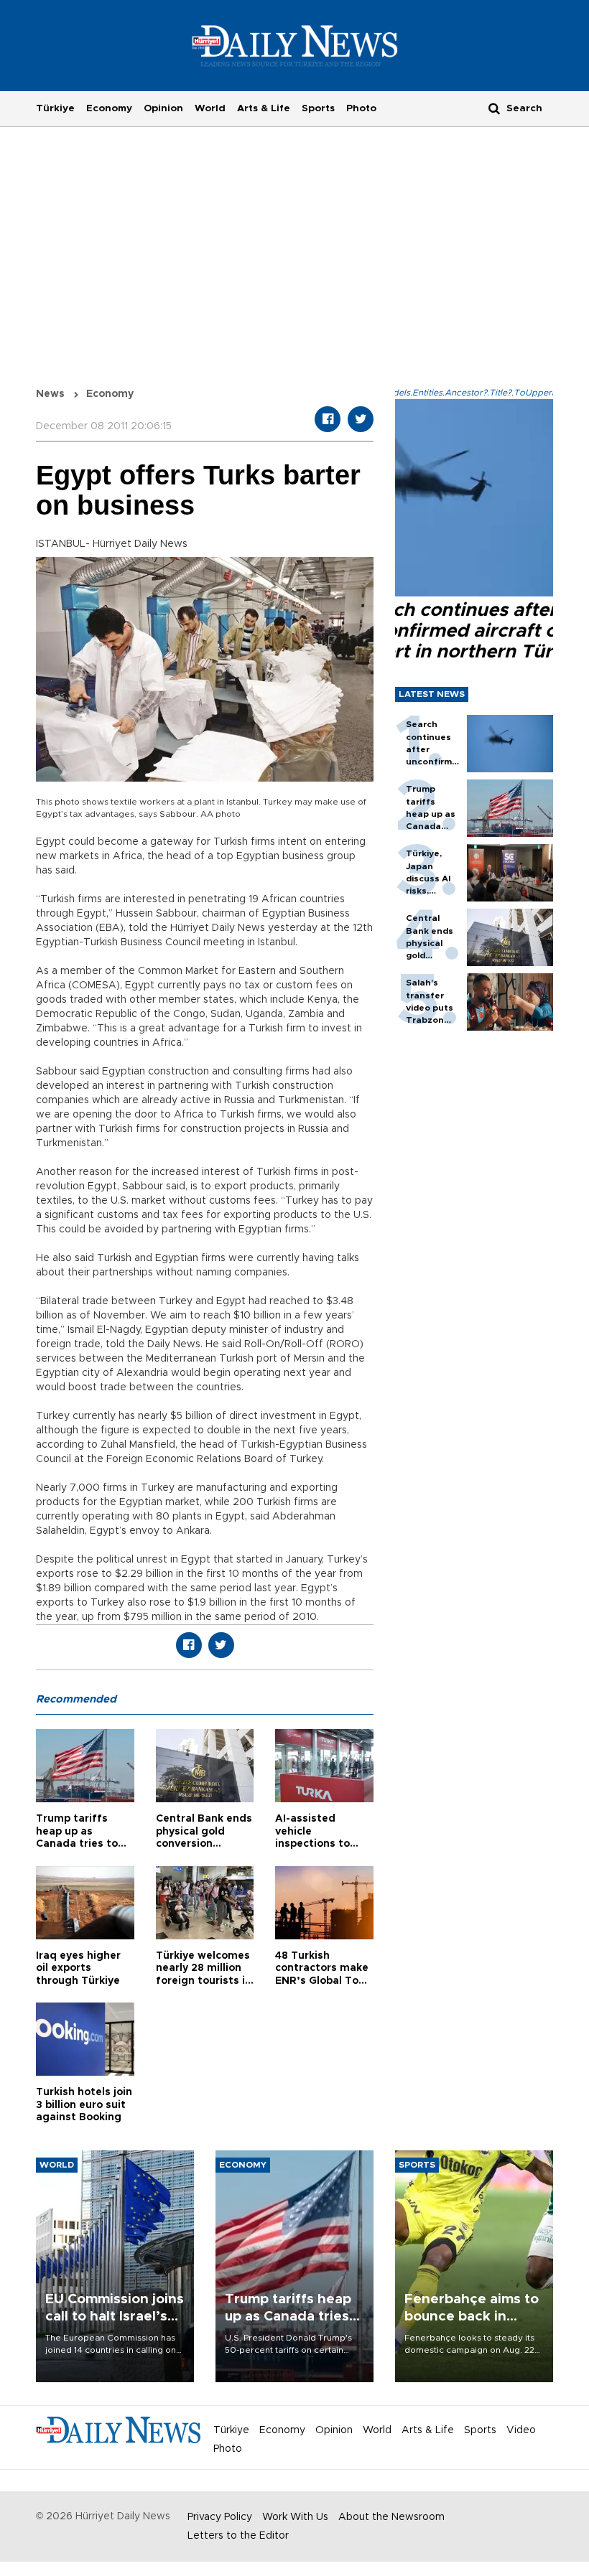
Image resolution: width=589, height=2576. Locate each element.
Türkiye (55, 108)
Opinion (163, 108)
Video (521, 2430)
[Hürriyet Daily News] (295, 45)
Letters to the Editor (238, 2536)
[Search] (494, 108)
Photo (361, 108)
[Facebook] (328, 419)
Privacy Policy (220, 2517)
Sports (318, 108)
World (210, 108)
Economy (109, 108)
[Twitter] (361, 419)
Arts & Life (264, 108)
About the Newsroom (391, 2517)
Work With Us (295, 2517)
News (50, 394)
